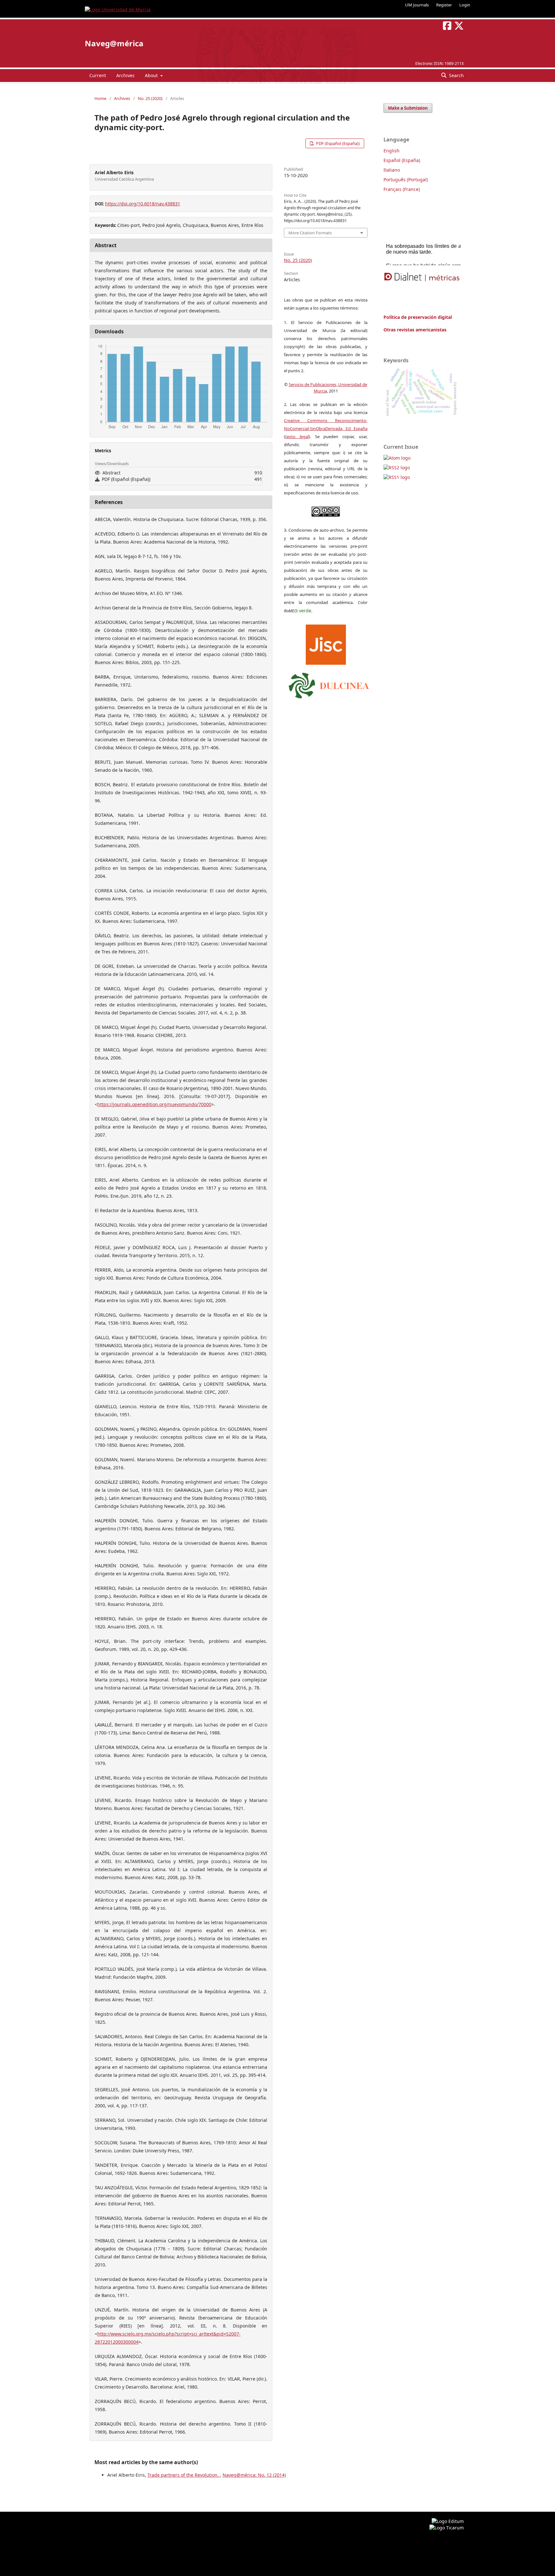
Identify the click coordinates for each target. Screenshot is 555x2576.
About (152, 75)
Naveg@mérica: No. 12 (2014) (254, 2475)
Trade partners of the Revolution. (184, 2475)
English (392, 151)
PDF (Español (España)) (337, 143)
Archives (125, 75)
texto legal (297, 437)
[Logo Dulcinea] (329, 684)
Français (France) (402, 189)
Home (100, 98)
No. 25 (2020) (150, 98)
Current (98, 75)
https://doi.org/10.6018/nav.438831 (143, 204)
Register (444, 5)
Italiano (392, 170)
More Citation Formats (310, 233)
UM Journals (417, 5)
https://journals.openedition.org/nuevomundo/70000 (154, 1104)
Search (456, 75)
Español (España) (402, 160)
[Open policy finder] (326, 643)
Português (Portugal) (406, 180)
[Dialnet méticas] (422, 277)
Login (465, 5)
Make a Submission (408, 108)
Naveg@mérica (114, 43)
